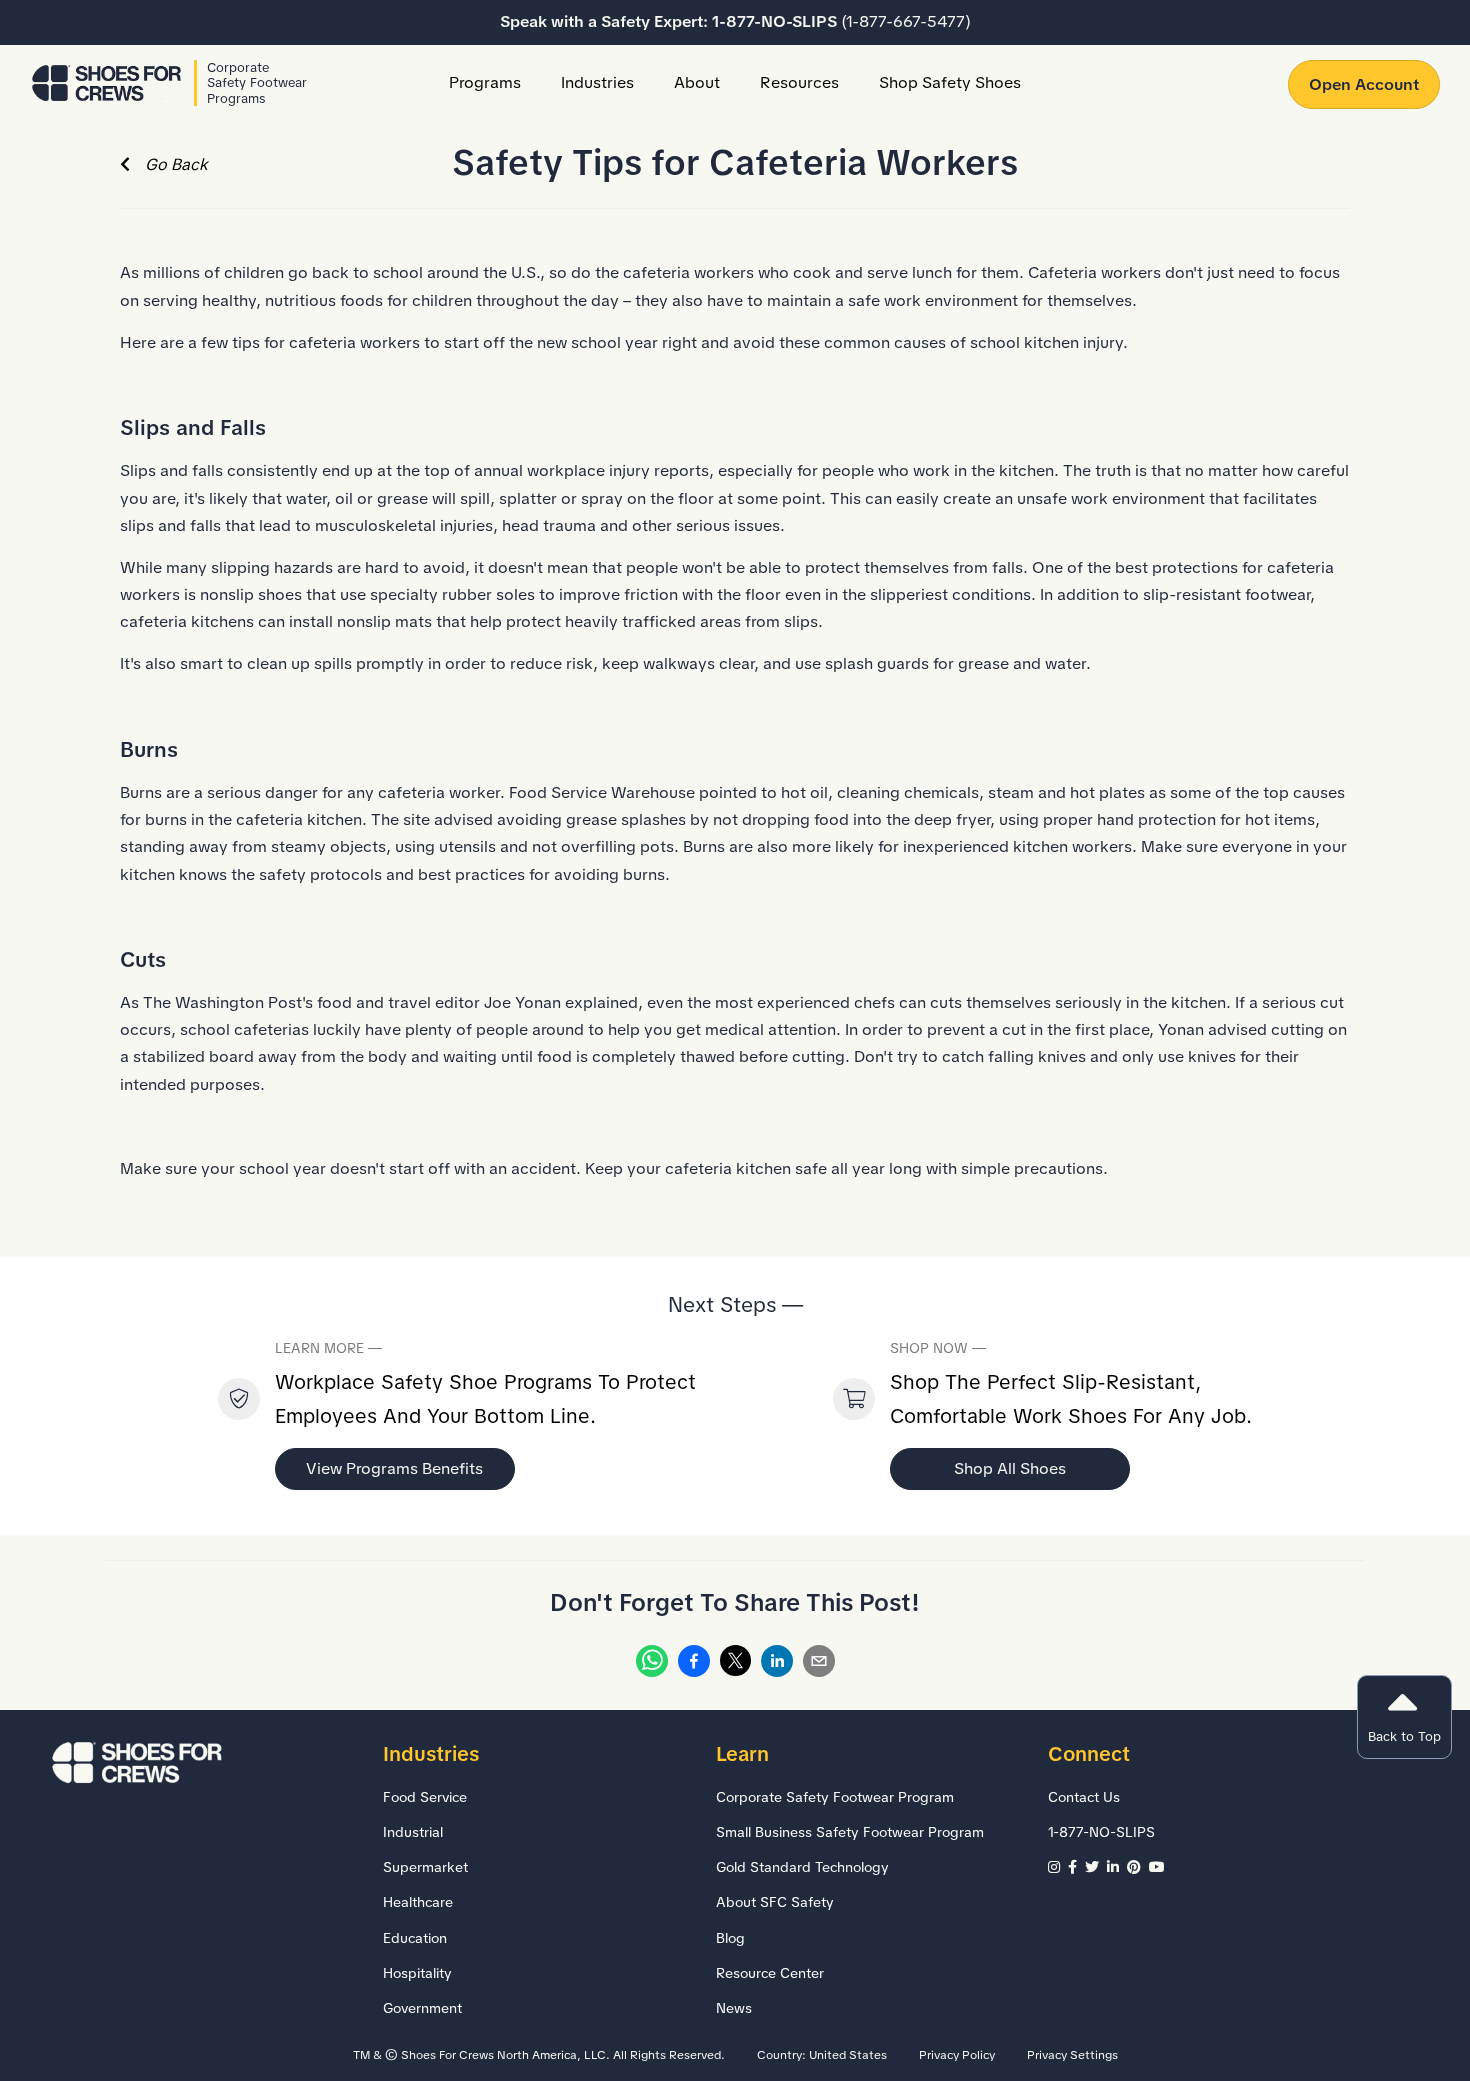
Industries (597, 82)
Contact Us (1084, 1797)
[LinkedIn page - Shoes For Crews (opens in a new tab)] (1117, 1867)
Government (422, 2008)
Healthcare (418, 1902)
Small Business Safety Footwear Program (850, 1832)
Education (415, 1938)
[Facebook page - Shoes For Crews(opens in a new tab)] (1076, 1867)
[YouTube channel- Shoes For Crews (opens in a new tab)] (1159, 1867)
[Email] (819, 1665)
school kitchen (1024, 342)
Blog (730, 1938)
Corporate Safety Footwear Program (835, 1797)
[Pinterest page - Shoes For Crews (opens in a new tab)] (1138, 1867)
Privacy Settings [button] (1072, 2055)
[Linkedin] (777, 1665)
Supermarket (425, 1867)
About (697, 82)
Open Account (1364, 84)
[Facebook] (694, 1665)
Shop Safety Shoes (950, 82)
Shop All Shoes (1010, 1468)
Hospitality (417, 1973)
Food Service (425, 1797)
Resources (799, 82)
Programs (485, 82)
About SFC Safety (775, 1902)
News (734, 2008)
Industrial (413, 1832)
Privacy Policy (957, 2055)
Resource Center (770, 1973)
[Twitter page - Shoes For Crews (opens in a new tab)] (1096, 1867)
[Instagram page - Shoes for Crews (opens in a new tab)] (1058, 1867)
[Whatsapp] (652, 1665)
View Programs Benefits (394, 1468)
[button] (1404, 1717)
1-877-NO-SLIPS (841, 21)
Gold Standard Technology (802, 1867)
